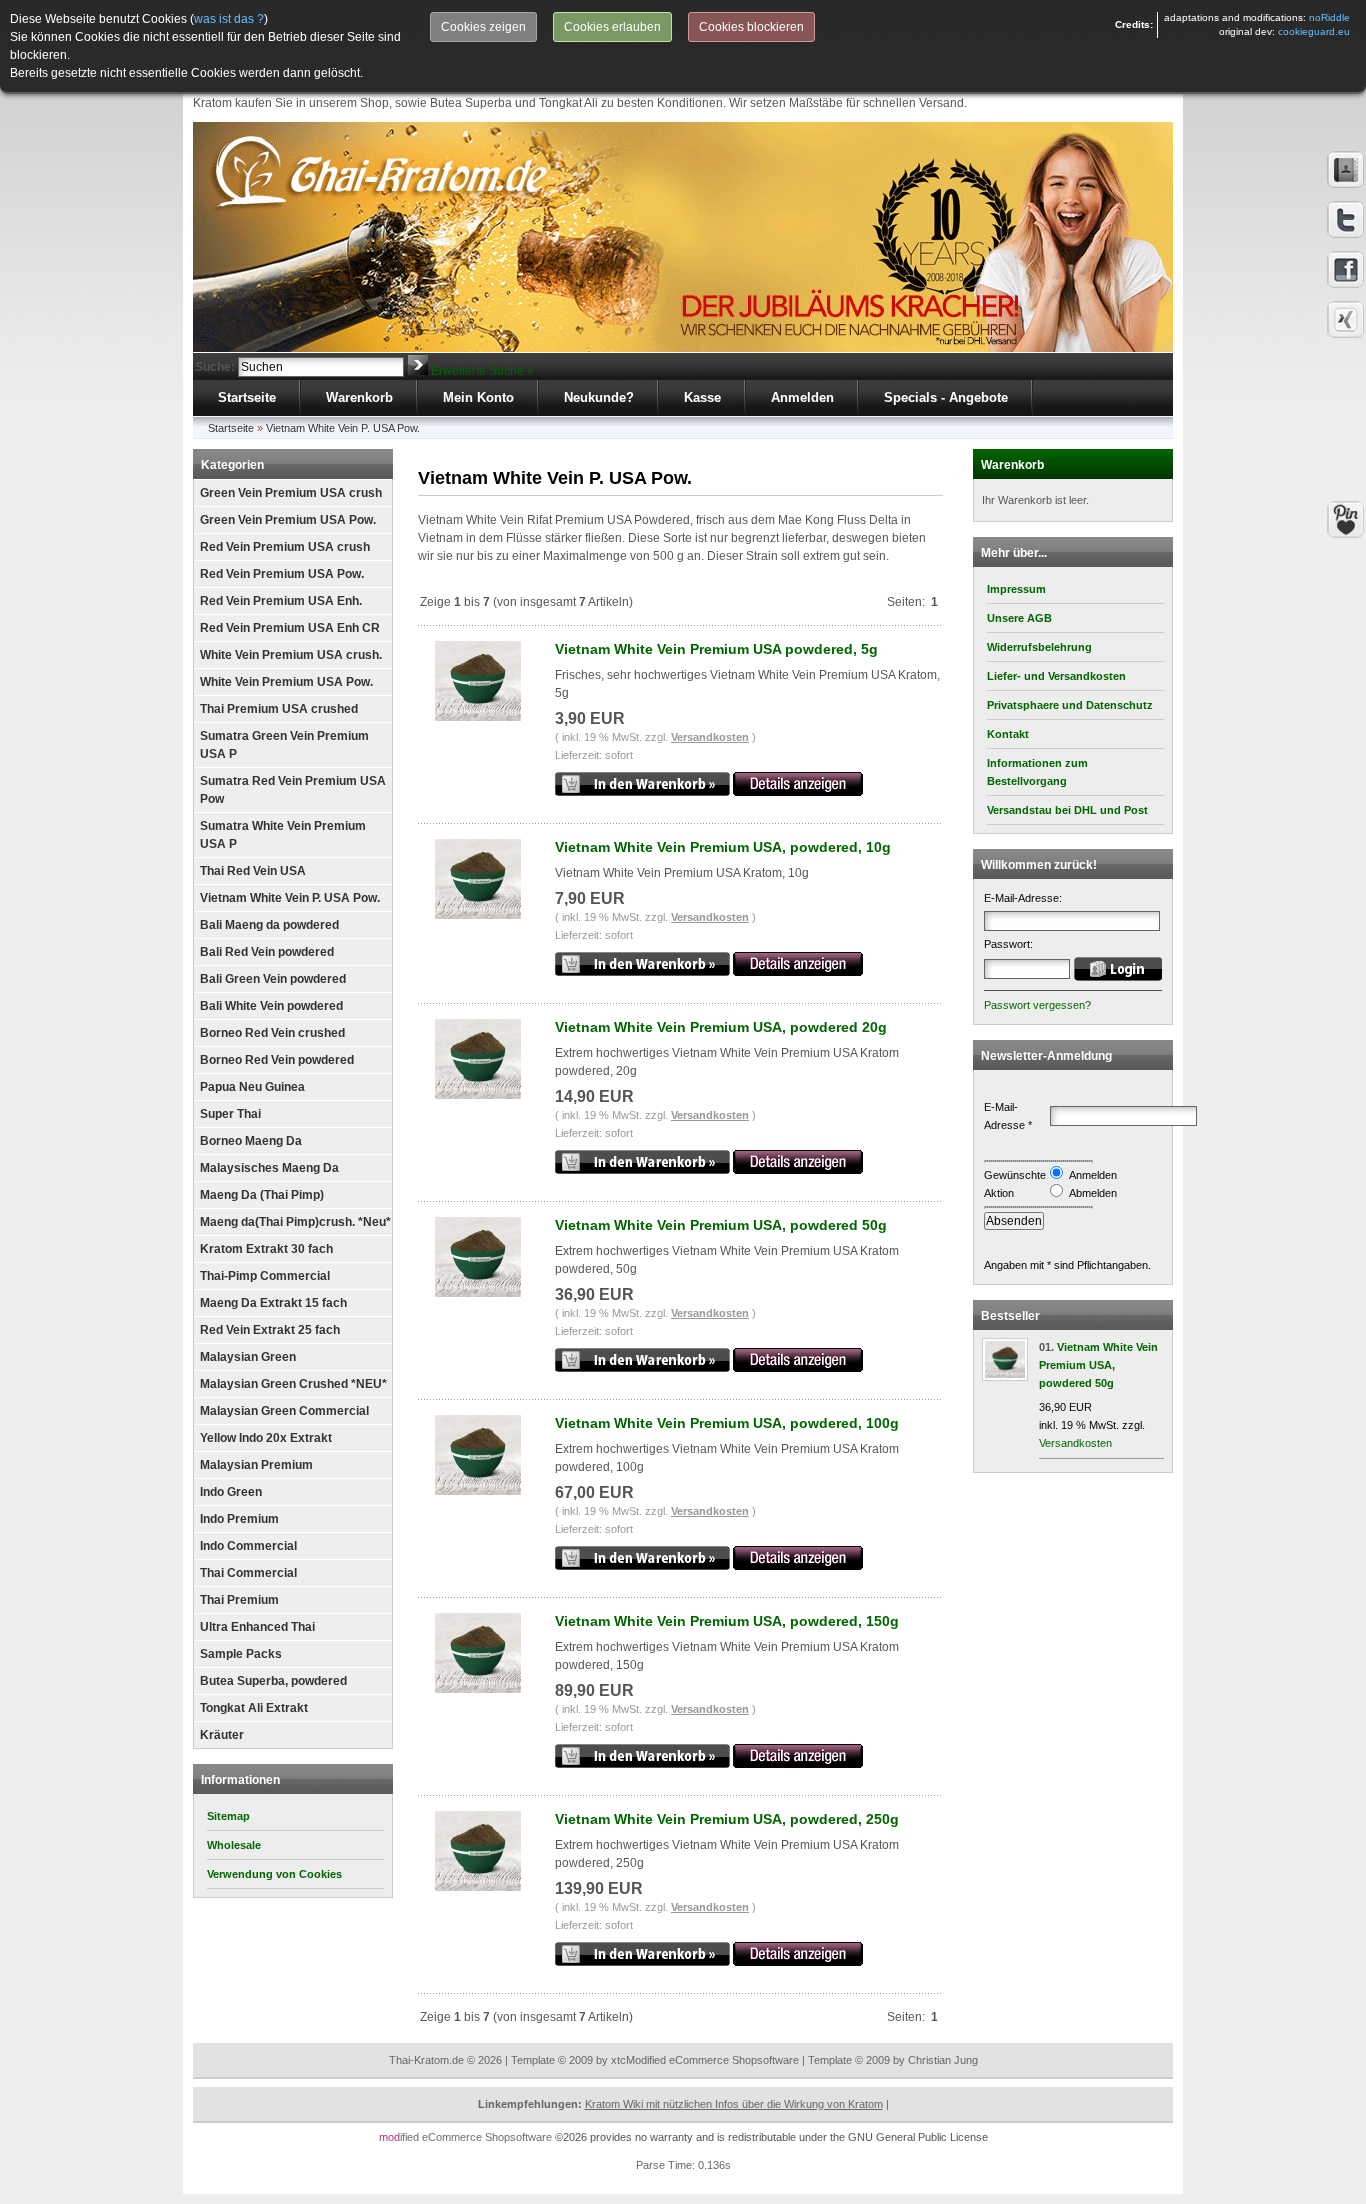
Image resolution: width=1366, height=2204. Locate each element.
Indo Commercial (248, 1546)
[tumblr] (1346, 320)
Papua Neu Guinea (252, 1087)
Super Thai (230, 1114)
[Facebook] (1346, 270)
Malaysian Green (248, 1357)
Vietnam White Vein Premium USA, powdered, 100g (727, 1423)
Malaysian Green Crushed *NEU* (293, 1384)
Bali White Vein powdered (271, 1006)
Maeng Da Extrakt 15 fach (273, 1303)
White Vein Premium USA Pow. (286, 682)
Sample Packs (241, 1654)
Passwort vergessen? (1037, 1005)
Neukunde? (599, 397)
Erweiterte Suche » (482, 371)
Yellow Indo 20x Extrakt (266, 1438)
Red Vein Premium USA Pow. (282, 574)
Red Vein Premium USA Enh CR (290, 628)
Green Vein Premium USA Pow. (288, 520)
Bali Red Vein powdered (267, 952)
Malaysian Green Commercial (284, 1411)
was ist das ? (229, 19)
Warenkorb (359, 397)
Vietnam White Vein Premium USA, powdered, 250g (727, 1819)
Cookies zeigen (483, 27)
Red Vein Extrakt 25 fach (270, 1330)
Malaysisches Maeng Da (269, 1168)
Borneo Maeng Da (251, 1141)
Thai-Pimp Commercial (265, 1276)
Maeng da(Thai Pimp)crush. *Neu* (295, 1222)
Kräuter (222, 1735)
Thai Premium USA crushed (279, 709)
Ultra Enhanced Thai (257, 1627)
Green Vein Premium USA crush (291, 493)
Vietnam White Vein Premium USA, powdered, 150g (727, 1621)
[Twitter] (1346, 220)
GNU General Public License (918, 2137)
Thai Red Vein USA (253, 871)
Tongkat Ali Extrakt (254, 1708)
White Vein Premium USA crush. (291, 655)
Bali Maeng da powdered (269, 925)
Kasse (702, 397)
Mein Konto (478, 397)
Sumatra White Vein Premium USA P (283, 835)
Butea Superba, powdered (273, 1681)
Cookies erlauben (612, 27)
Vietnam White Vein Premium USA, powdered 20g (721, 1027)
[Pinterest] (1346, 520)
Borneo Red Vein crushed (272, 1033)
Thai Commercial (248, 1573)
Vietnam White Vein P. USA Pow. (343, 428)
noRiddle (1329, 17)
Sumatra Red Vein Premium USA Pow (293, 790)
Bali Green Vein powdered (273, 979)
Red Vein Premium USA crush (285, 547)
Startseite (247, 397)
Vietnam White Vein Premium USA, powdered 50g (721, 1225)
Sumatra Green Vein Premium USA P (284, 745)
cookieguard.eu (1314, 31)
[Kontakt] (1346, 170)
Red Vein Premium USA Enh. (281, 601)
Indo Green (231, 1492)
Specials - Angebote (946, 397)
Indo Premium (239, 1519)
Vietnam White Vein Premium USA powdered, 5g (716, 649)
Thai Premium (239, 1600)
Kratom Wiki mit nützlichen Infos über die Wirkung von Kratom (734, 2104)
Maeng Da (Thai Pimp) (262, 1195)
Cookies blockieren (751, 27)
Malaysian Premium (256, 1465)
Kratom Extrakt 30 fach (266, 1249)
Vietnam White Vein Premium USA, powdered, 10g (723, 847)
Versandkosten (710, 737)
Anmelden (802, 397)
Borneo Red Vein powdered (277, 1060)
